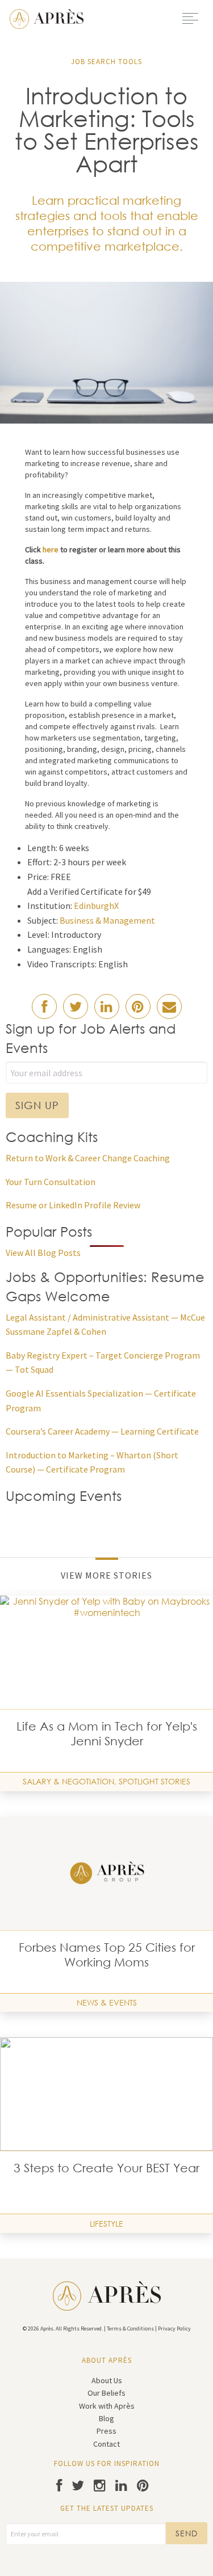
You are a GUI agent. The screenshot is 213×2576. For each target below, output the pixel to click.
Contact (106, 2444)
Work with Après (107, 2406)
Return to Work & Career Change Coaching (88, 1158)
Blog (106, 2418)
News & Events (107, 2002)
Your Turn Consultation (51, 1182)
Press (106, 2431)
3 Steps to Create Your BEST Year (106, 2168)
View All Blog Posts (43, 1253)
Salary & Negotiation (68, 1781)
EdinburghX (96, 906)
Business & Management (107, 920)
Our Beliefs (106, 2393)
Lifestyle (106, 2224)
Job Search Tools (106, 62)
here (51, 549)
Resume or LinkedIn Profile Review (73, 1205)
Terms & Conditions (130, 2328)
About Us (107, 2380)
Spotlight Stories (154, 1781)
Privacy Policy (174, 2328)
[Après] (47, 18)
